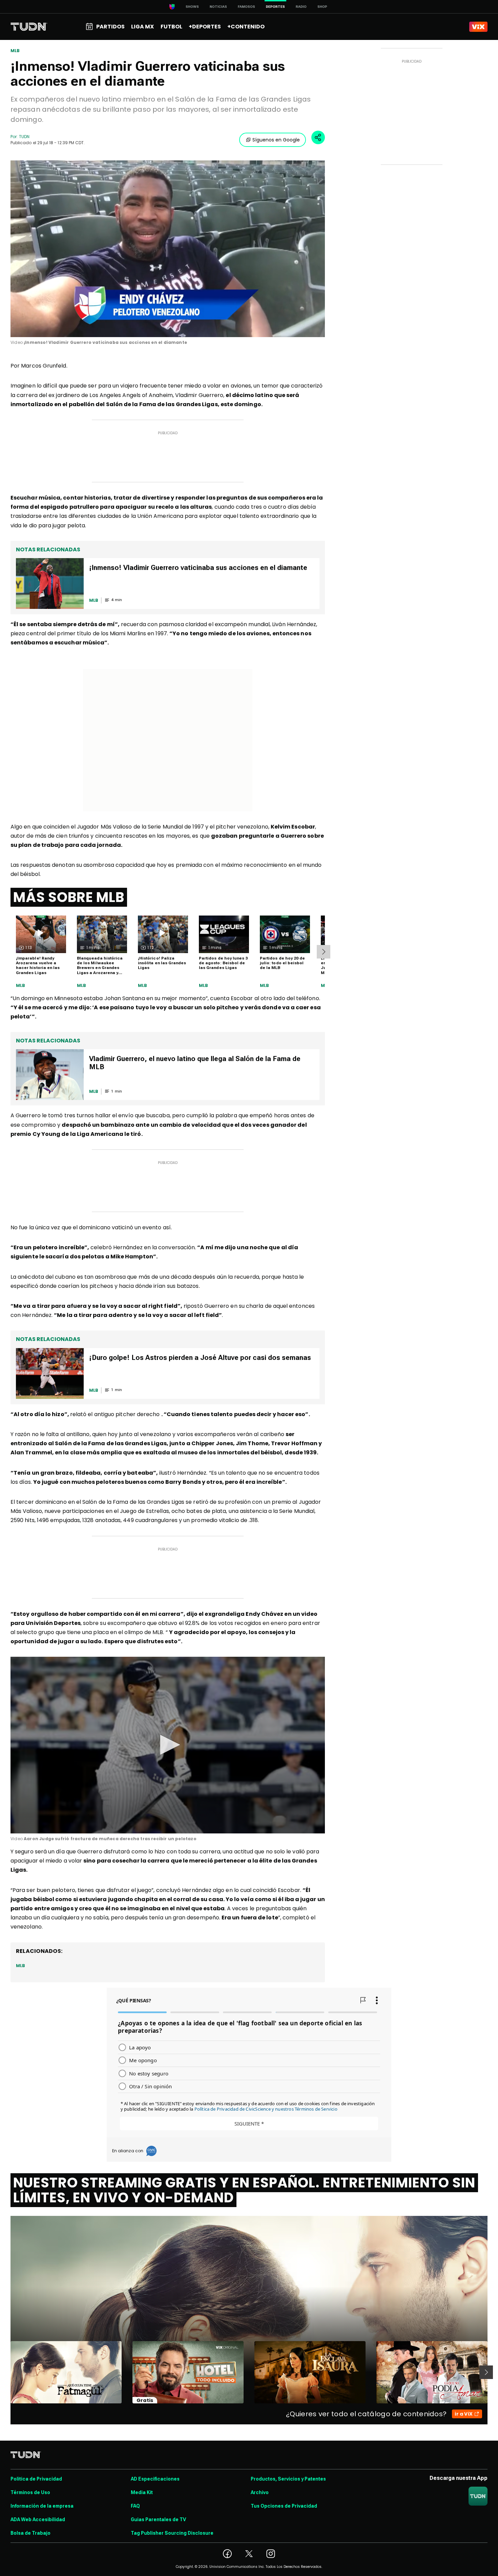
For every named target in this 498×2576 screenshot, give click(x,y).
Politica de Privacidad (36, 2479)
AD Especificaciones (155, 2479)
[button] (168, 1745)
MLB (15, 51)
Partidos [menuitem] (110, 27)
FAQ (135, 2506)
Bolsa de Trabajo (30, 2533)
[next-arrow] (324, 952)
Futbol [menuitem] (171, 27)
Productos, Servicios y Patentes (288, 2479)
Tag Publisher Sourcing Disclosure (172, 2533)
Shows (192, 7)
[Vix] (478, 27)
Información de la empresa (42, 2506)
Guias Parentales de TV (158, 2519)
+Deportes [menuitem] (205, 27)
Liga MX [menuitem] (142, 27)
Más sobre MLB (69, 897)
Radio (301, 7)
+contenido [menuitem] (246, 27)
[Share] (318, 137)
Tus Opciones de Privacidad (284, 2506)
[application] (168, 249)
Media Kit (142, 2492)
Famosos (246, 7)
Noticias (218, 7)
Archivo (260, 2492)
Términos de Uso (30, 2492)
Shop (322, 7)
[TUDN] (29, 27)
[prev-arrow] (6, 2372)
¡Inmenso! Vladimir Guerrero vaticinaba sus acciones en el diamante (198, 568)
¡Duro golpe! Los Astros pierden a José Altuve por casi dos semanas (200, 1358)
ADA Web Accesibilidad (38, 2519)
